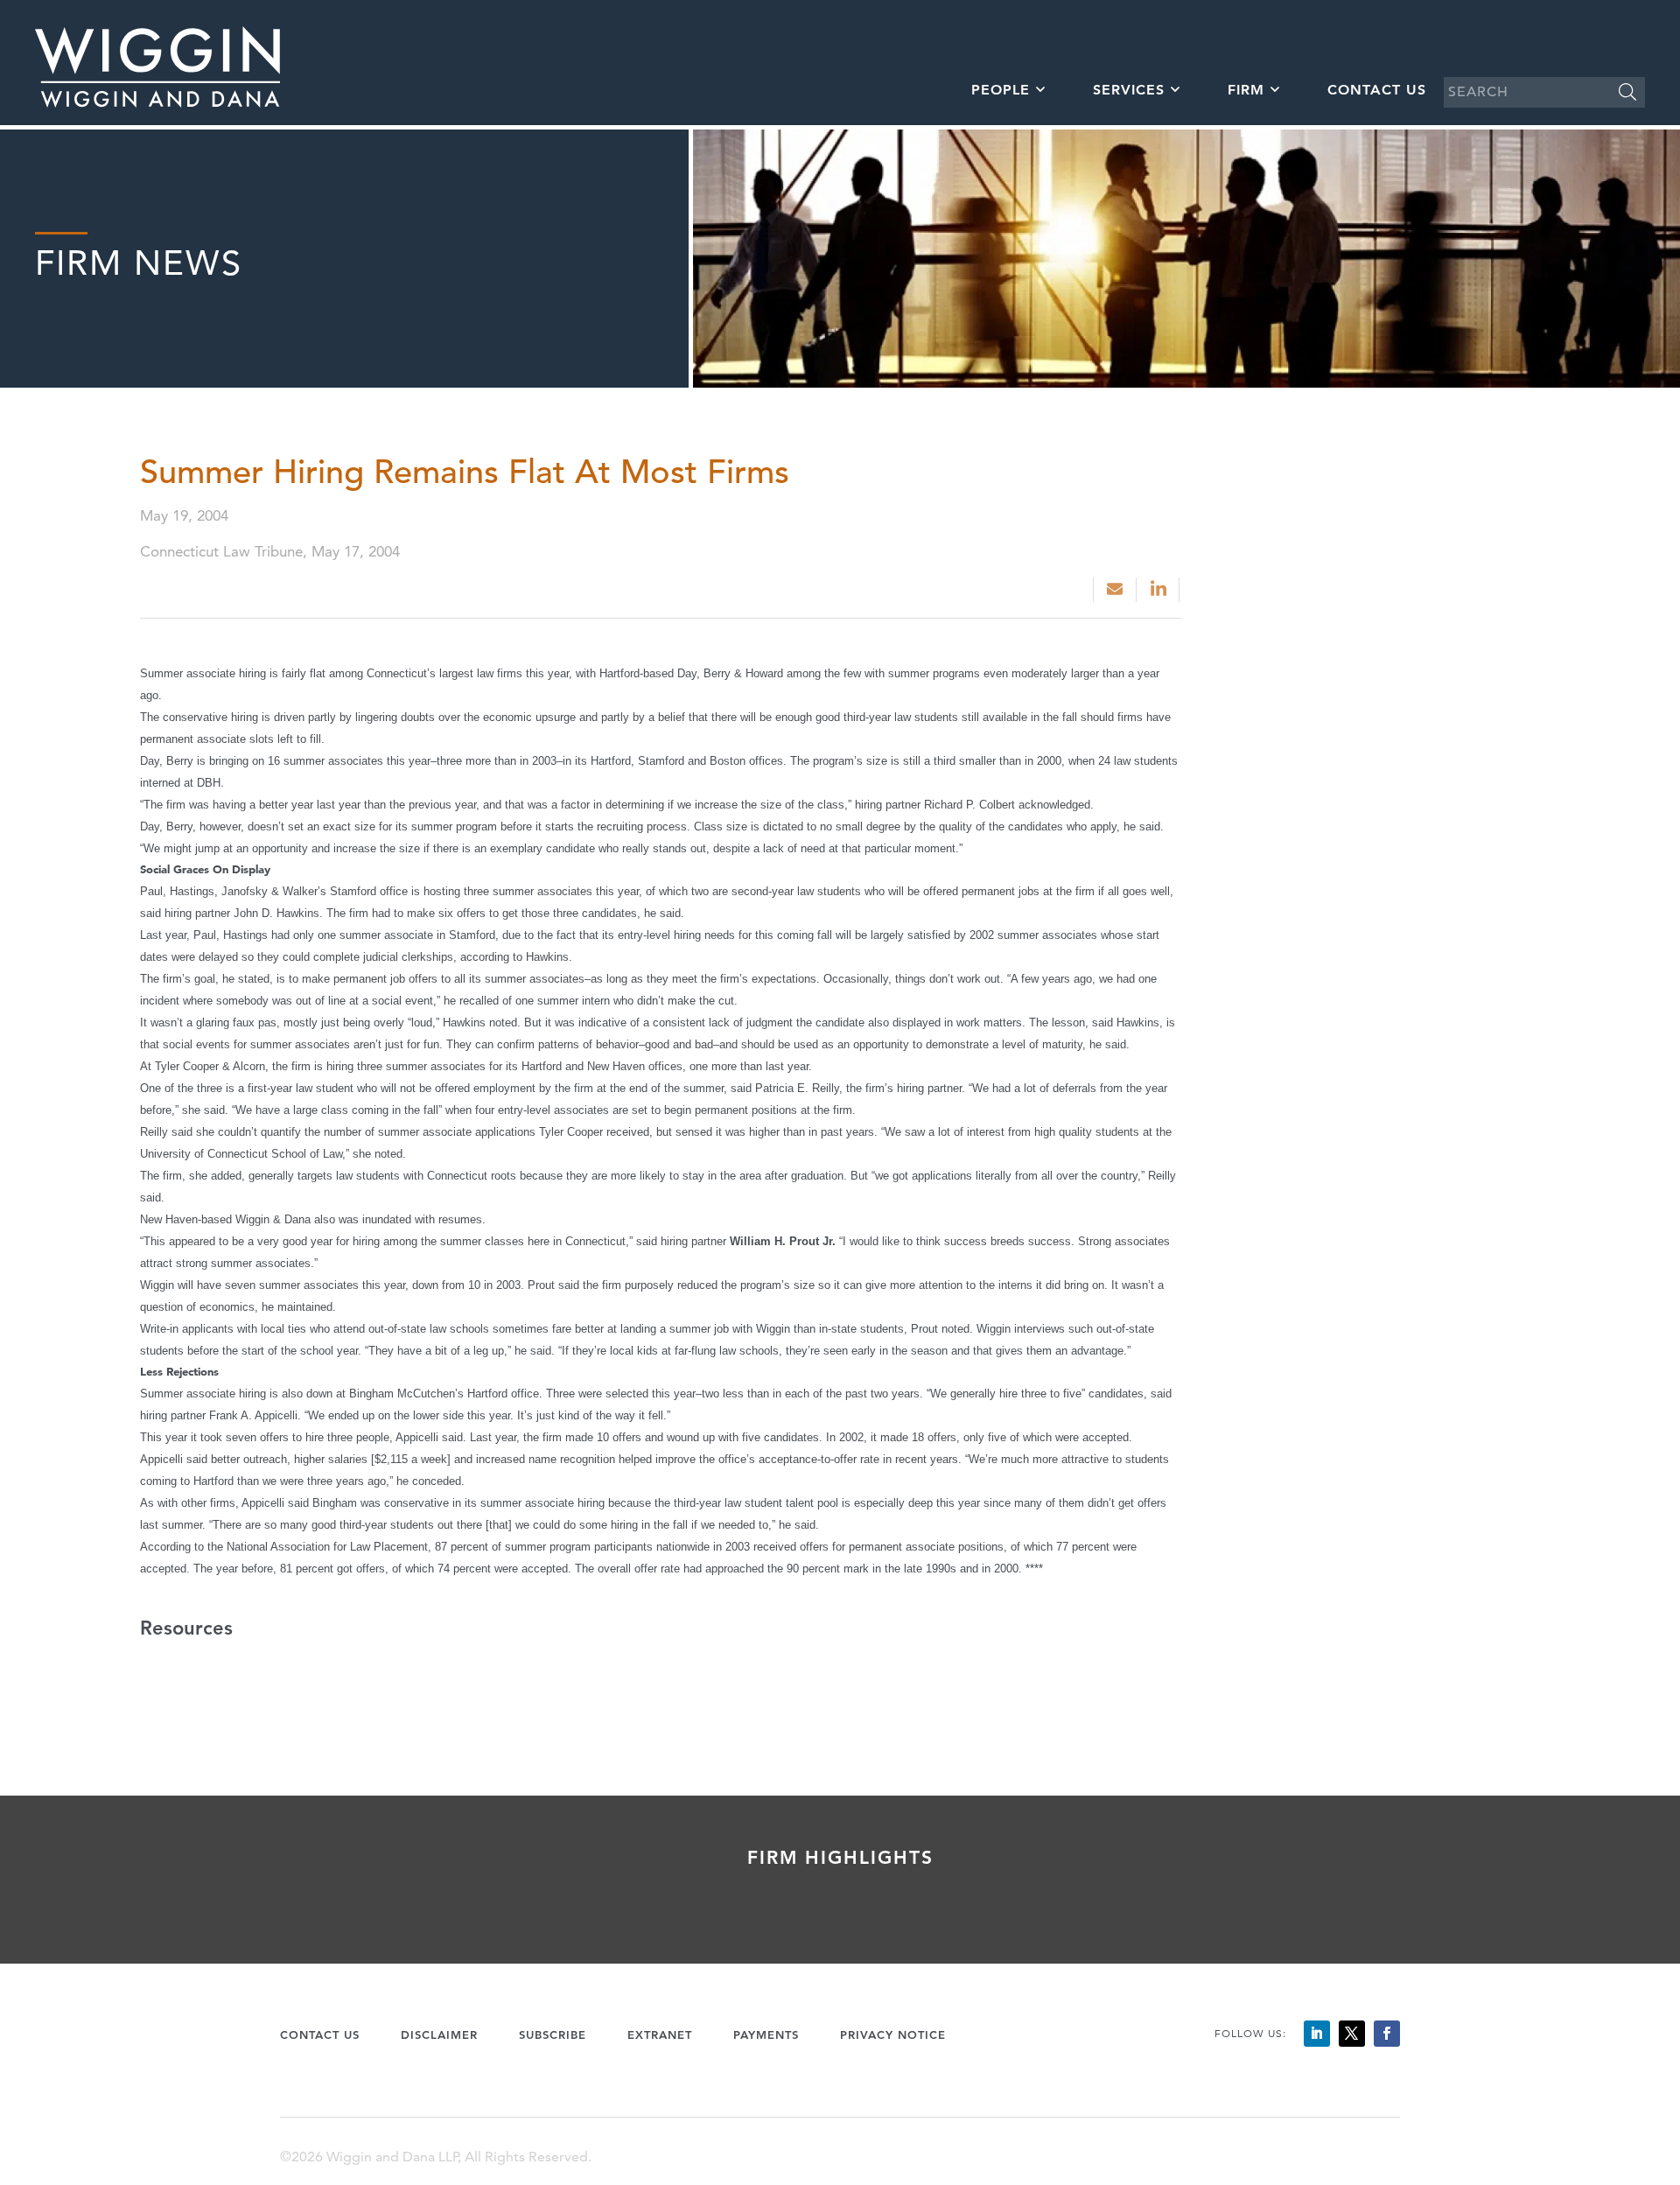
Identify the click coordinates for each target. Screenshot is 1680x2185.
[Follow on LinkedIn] (1317, 2034)
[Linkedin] (1160, 590)
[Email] (1115, 590)
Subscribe (553, 2034)
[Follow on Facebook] (1387, 2034)
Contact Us (1377, 90)
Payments (766, 2034)
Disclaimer (439, 2034)
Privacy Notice (893, 2034)
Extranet (660, 2034)
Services (1129, 90)
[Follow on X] (1352, 2034)
